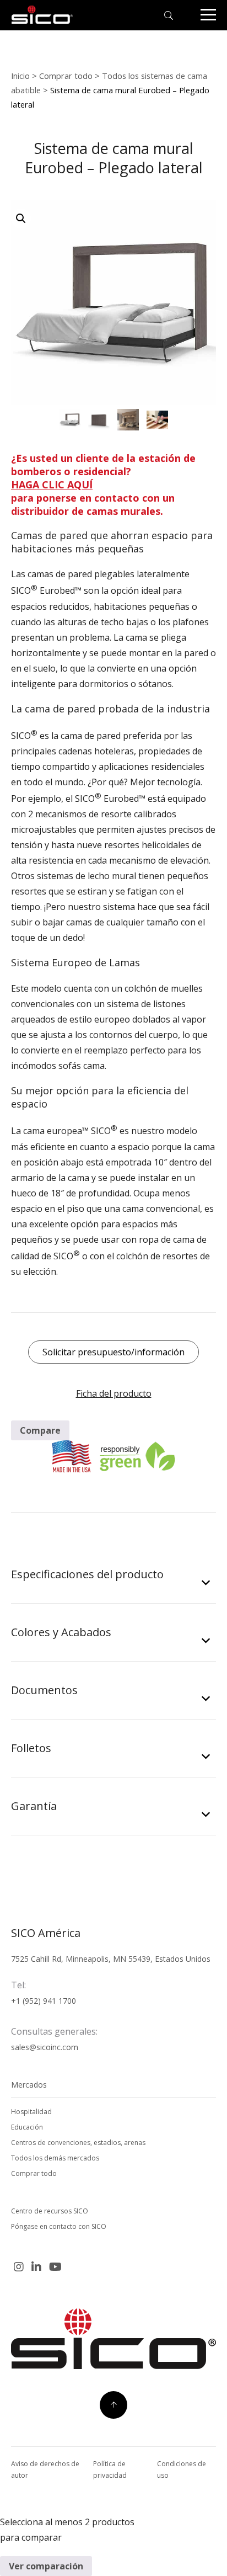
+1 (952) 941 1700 (44, 2001)
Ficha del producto (114, 1393)
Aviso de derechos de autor (45, 2469)
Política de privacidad (110, 2469)
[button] (21, 219)
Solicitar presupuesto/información (113, 1352)
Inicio (20, 76)
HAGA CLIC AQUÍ (52, 485)
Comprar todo (66, 76)
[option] (70, 420)
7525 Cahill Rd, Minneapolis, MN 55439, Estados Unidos (111, 1959)
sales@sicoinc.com (45, 2047)
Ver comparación (46, 2566)
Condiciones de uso (182, 2469)
